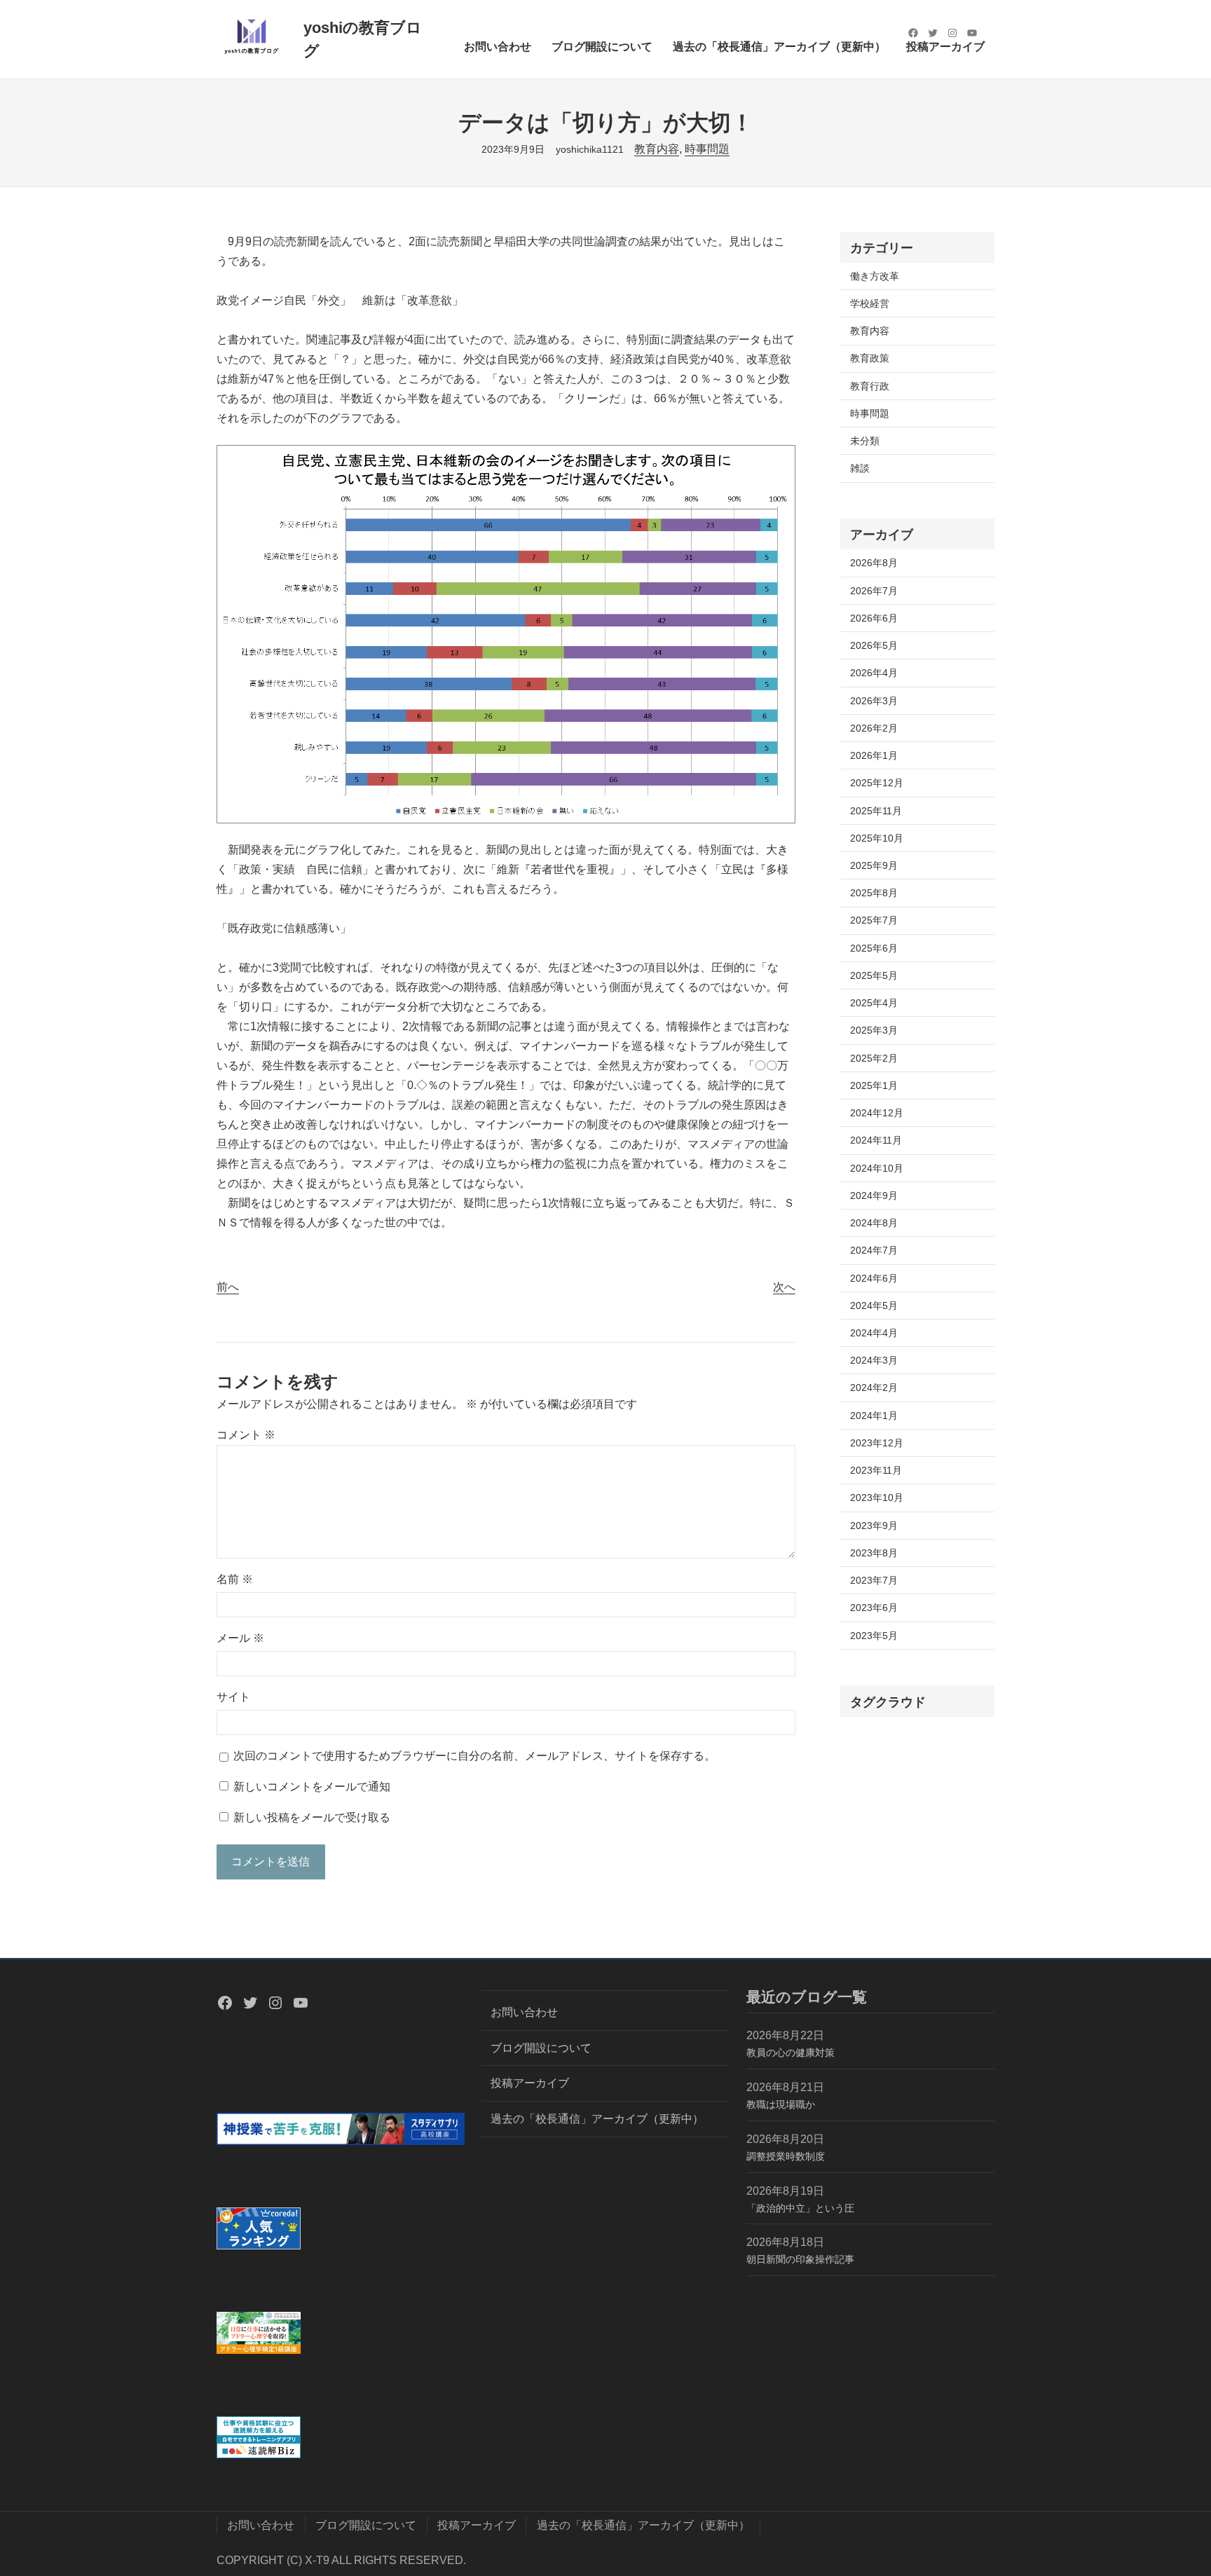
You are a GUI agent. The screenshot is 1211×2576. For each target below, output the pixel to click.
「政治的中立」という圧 (800, 2208)
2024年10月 (877, 1168)
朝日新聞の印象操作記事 (800, 2259)
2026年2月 (874, 728)
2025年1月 (874, 1085)
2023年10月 (877, 1498)
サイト (233, 1697)
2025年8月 (874, 893)
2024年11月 (876, 1140)
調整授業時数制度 (786, 2156)
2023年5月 (874, 1636)
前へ (228, 1287)
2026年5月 (874, 645)
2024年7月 (874, 1250)
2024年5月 (874, 1306)
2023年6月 (874, 1608)
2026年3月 (874, 701)
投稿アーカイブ (530, 2083)
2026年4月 (874, 673)
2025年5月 (874, 975)
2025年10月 (877, 838)
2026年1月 (874, 755)
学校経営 (870, 303)
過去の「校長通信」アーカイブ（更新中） (597, 2119)
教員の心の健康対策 (791, 2053)
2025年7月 (874, 920)
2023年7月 (874, 1580)
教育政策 (870, 358)
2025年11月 (876, 811)
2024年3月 (874, 1360)
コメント (246, 1435)
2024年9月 (874, 1195)
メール (240, 1638)
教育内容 (657, 149)
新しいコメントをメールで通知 (312, 1787)
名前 (235, 1579)
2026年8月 (874, 563)
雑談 (860, 468)
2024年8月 (874, 1223)
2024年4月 (874, 1333)
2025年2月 (874, 1058)
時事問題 (707, 149)
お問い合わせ (524, 2012)
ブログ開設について (541, 2048)
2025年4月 (874, 1003)
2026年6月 (874, 618)
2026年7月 (874, 591)
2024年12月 (877, 1113)
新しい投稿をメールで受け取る (312, 1817)
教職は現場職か (781, 2104)
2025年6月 (874, 948)
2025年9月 (874, 865)
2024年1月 (874, 1416)
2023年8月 (874, 1553)
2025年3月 (874, 1030)
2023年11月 (876, 1470)
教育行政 (870, 386)
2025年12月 (877, 783)
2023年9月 (874, 1526)
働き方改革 (875, 276)
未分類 (865, 441)
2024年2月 (874, 1388)
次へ (784, 1287)
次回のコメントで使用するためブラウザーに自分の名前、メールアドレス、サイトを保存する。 (474, 1756)
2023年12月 (877, 1443)
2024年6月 (874, 1278)
